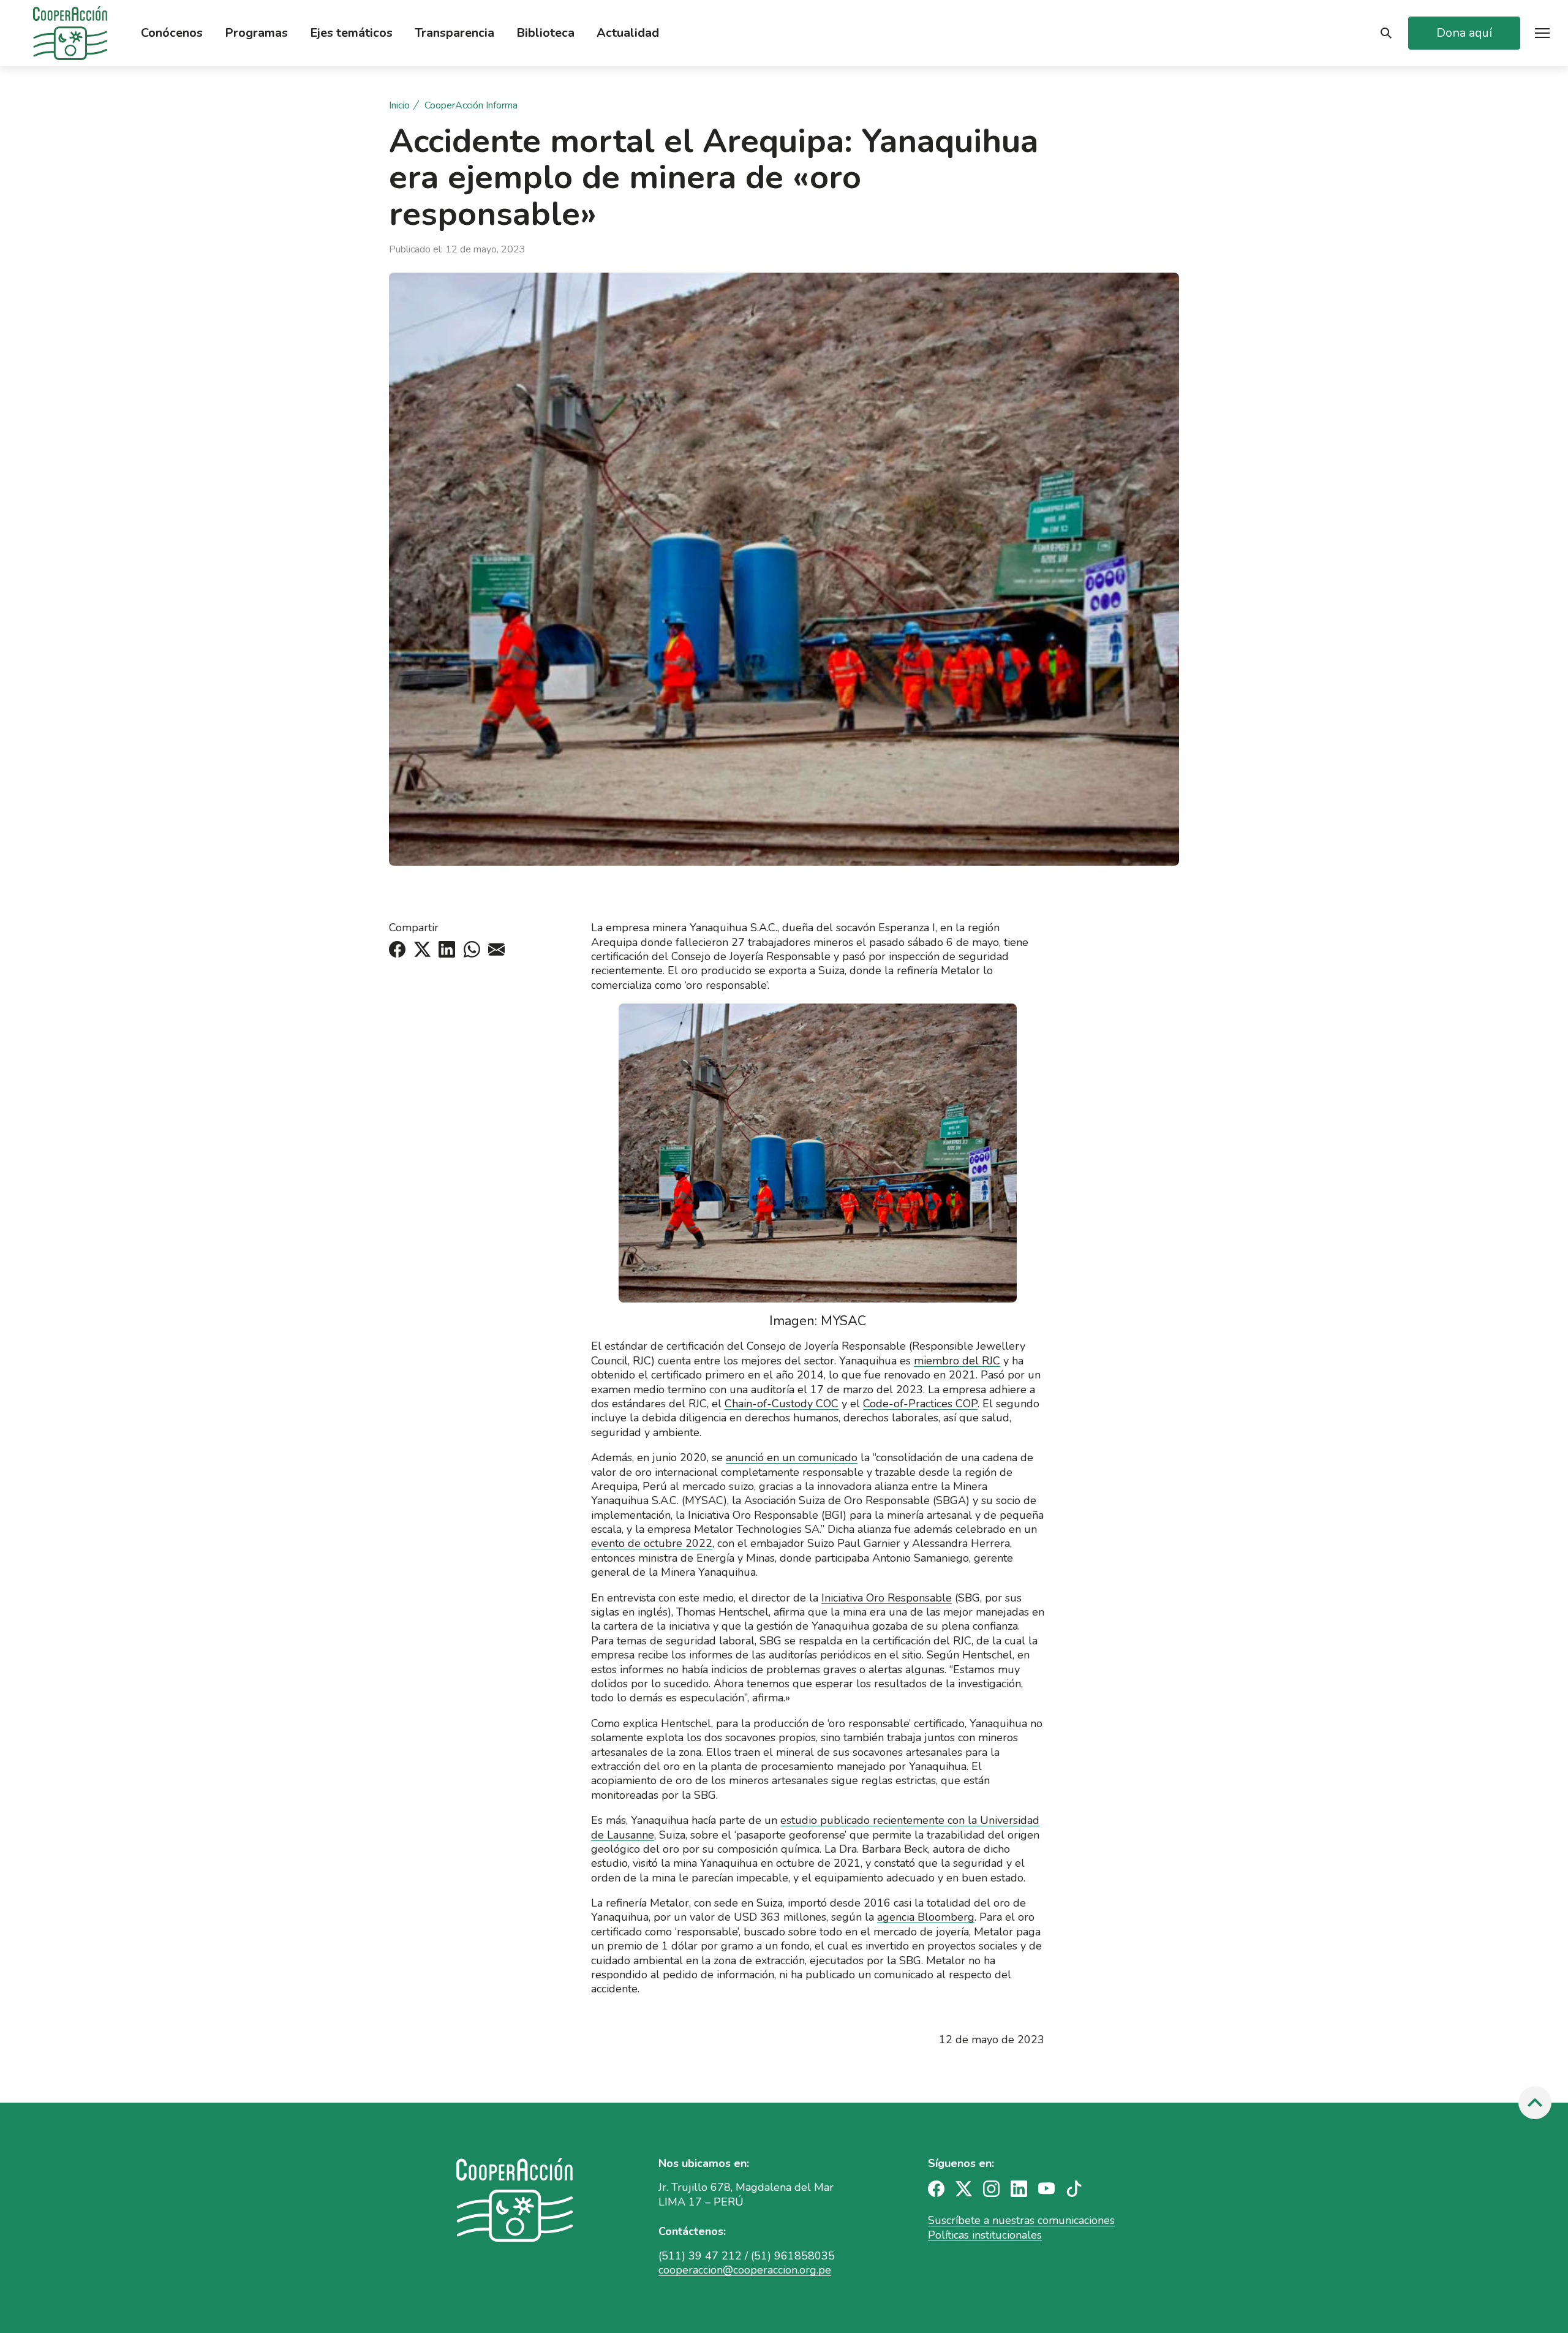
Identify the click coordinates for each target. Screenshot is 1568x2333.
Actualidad (628, 33)
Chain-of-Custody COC (782, 1404)
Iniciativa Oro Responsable (887, 1598)
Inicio (399, 106)
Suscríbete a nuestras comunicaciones (1021, 2220)
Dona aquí (1464, 33)
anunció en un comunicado (792, 1458)
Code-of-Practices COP (920, 1404)
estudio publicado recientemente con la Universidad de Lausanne (815, 1827)
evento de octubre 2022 (652, 1543)
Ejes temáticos (351, 33)
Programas (256, 33)
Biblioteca (545, 33)
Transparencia (454, 33)
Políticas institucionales (985, 2235)
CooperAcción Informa (471, 106)
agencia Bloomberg (926, 1917)
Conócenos (172, 33)
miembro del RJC (957, 1361)
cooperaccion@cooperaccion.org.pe (745, 2270)
